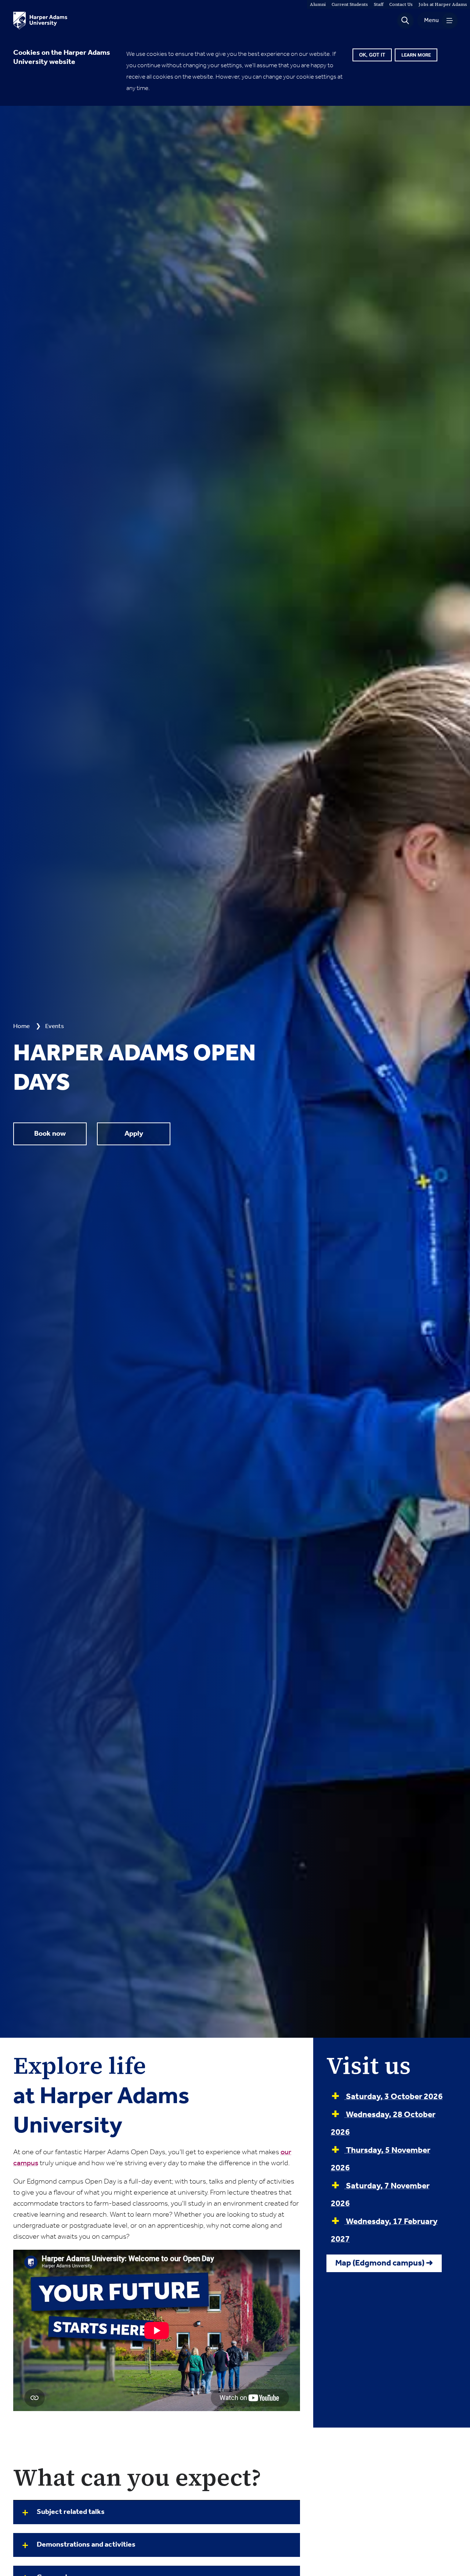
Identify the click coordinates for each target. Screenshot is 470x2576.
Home (21, 1026)
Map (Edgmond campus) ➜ (384, 2263)
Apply (134, 1134)
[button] (405, 21)
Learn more (416, 55)
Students (350, 4)
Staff (379, 4)
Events (55, 1026)
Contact (401, 4)
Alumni (318, 4)
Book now (50, 1134)
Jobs (443, 4)
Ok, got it (372, 55)
